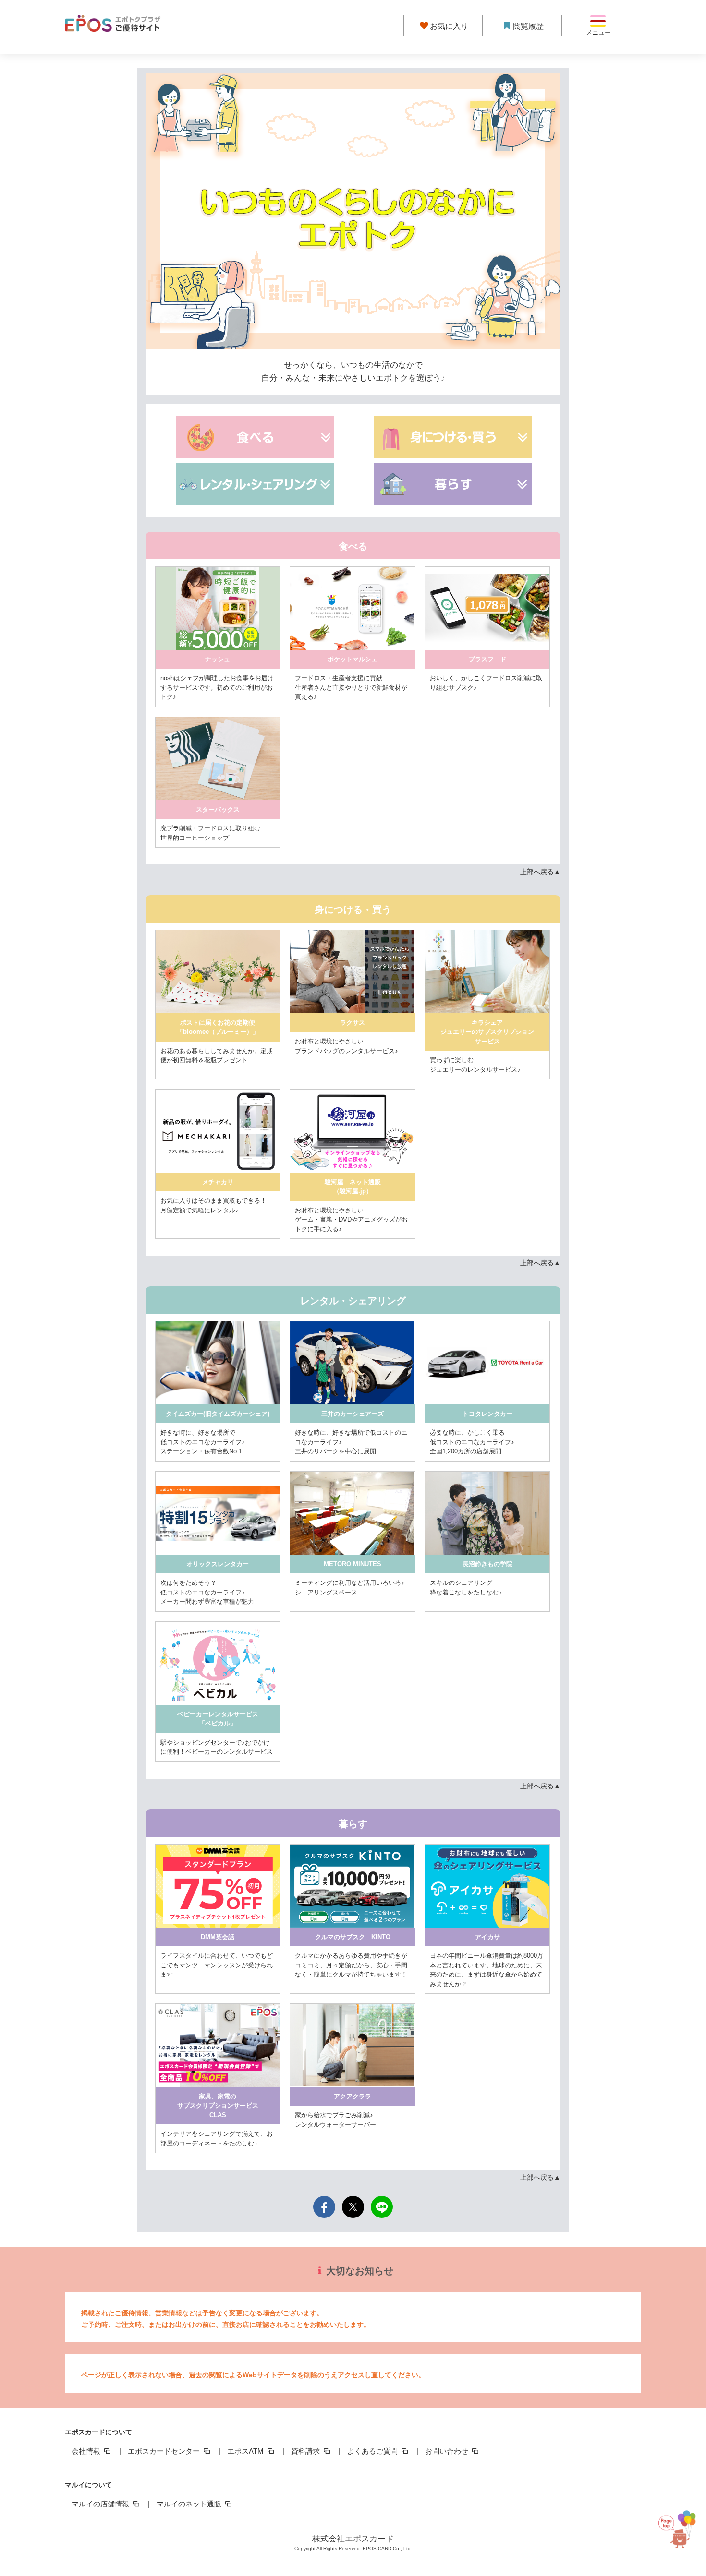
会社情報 (87, 2451)
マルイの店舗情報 (101, 2504)
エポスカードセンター (165, 2451)
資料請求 (306, 2451)
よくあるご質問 (373, 2451)
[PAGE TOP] (682, 2531)
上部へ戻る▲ (540, 872)
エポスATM (246, 2451)
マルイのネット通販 (190, 2504)
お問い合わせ (448, 2451)
